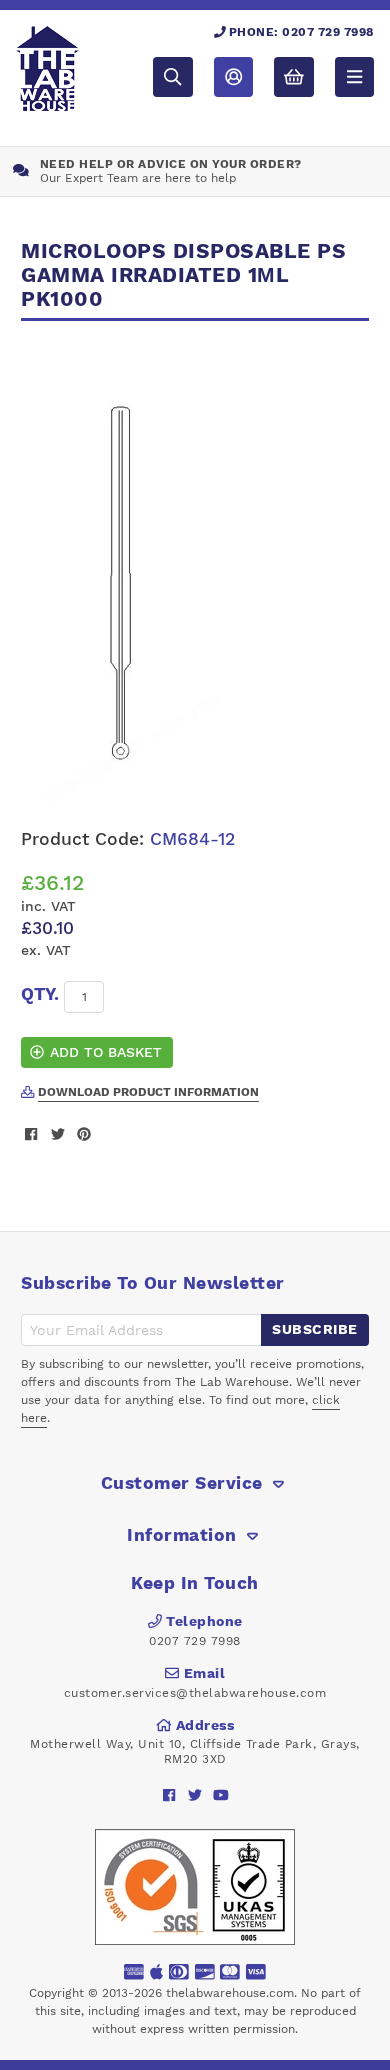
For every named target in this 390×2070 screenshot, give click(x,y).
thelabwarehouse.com (230, 1993)
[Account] (233, 76)
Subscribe (315, 1329)
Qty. (40, 994)
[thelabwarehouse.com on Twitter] (195, 1795)
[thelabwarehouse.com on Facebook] (169, 1795)
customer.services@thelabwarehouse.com (195, 1693)
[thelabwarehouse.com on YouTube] (221, 1795)
